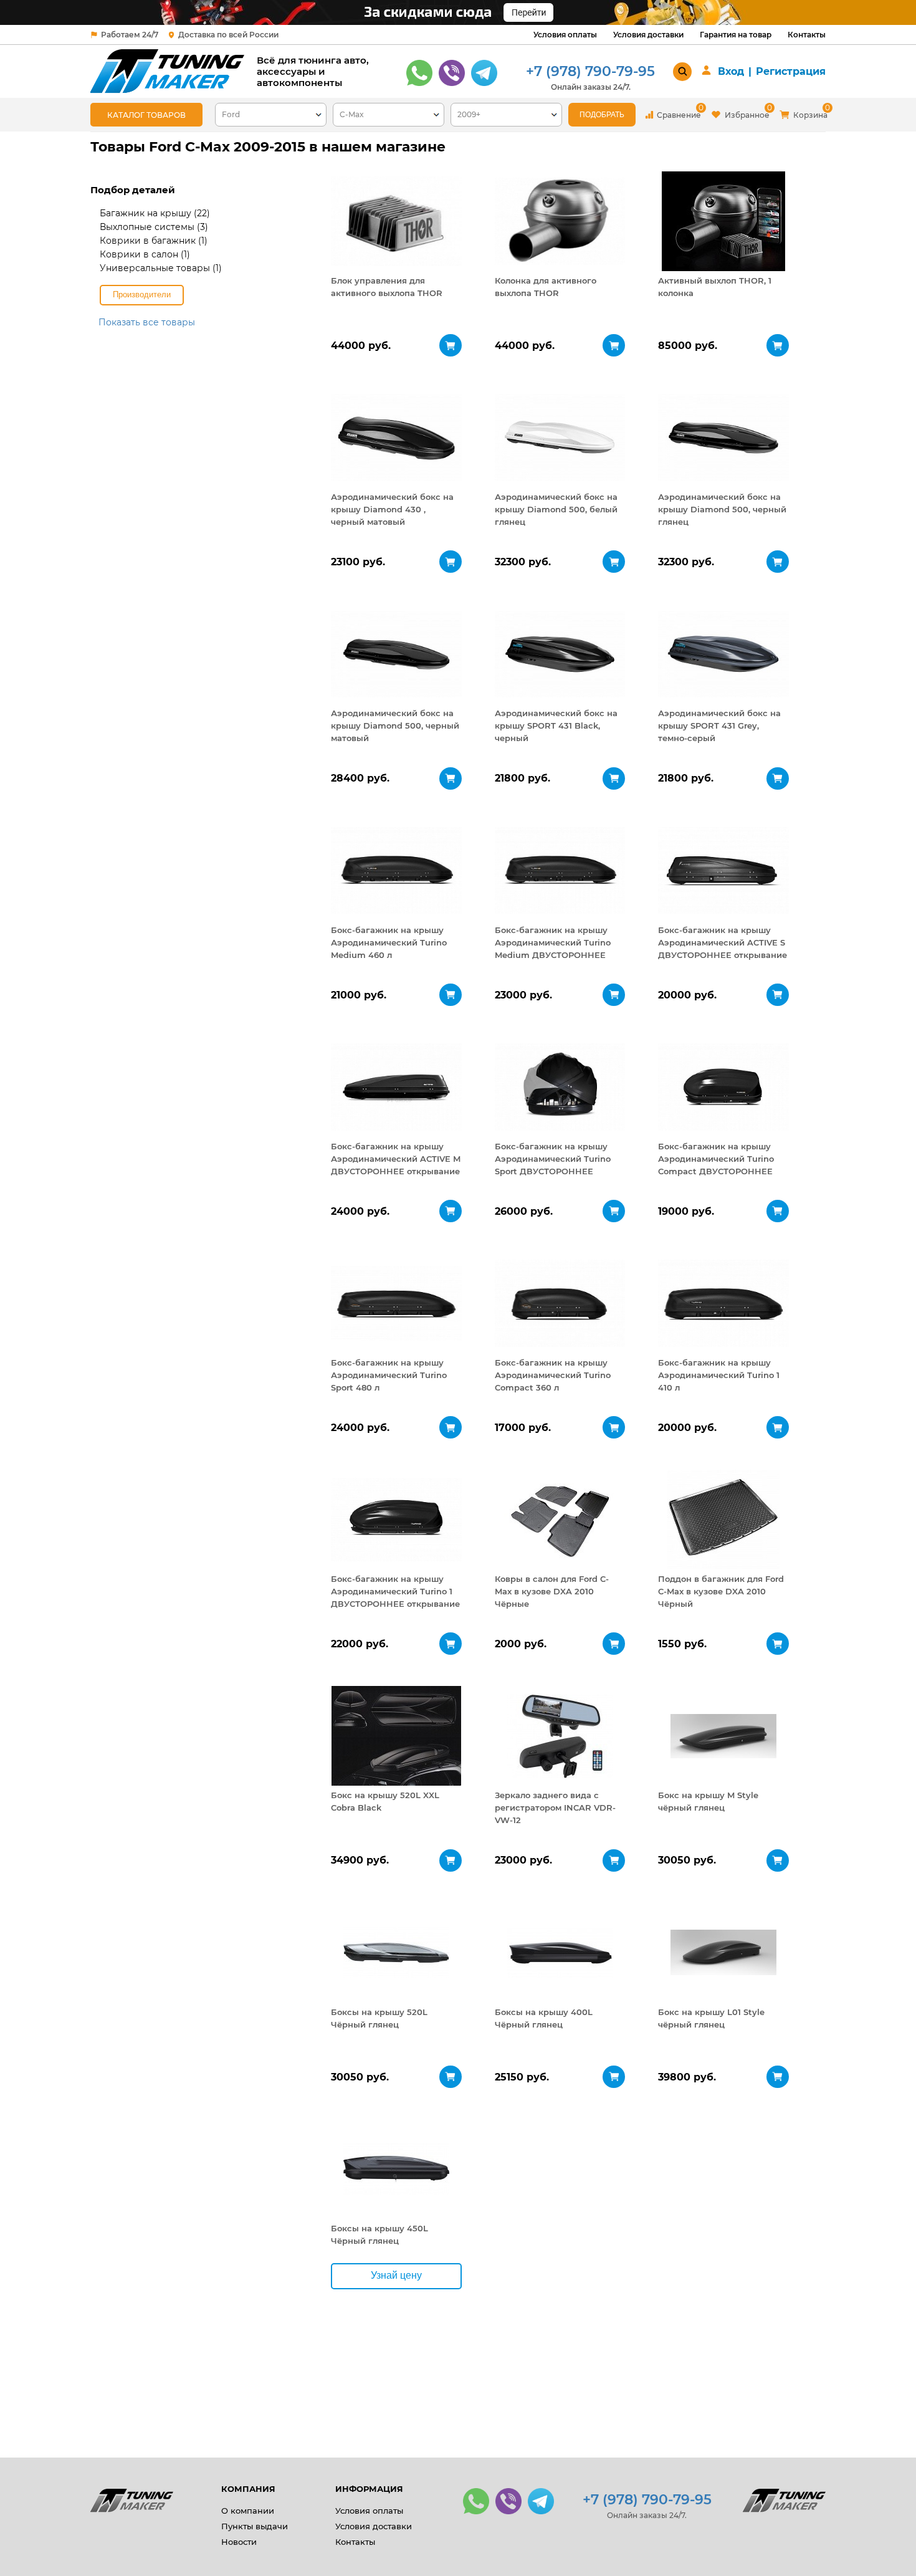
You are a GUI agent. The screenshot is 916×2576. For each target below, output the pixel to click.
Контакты (807, 35)
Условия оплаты (565, 35)
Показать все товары (147, 322)
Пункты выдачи (255, 2526)
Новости (239, 2542)
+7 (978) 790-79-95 (590, 71)
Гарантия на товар (736, 35)
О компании (248, 2511)
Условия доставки (648, 35)
